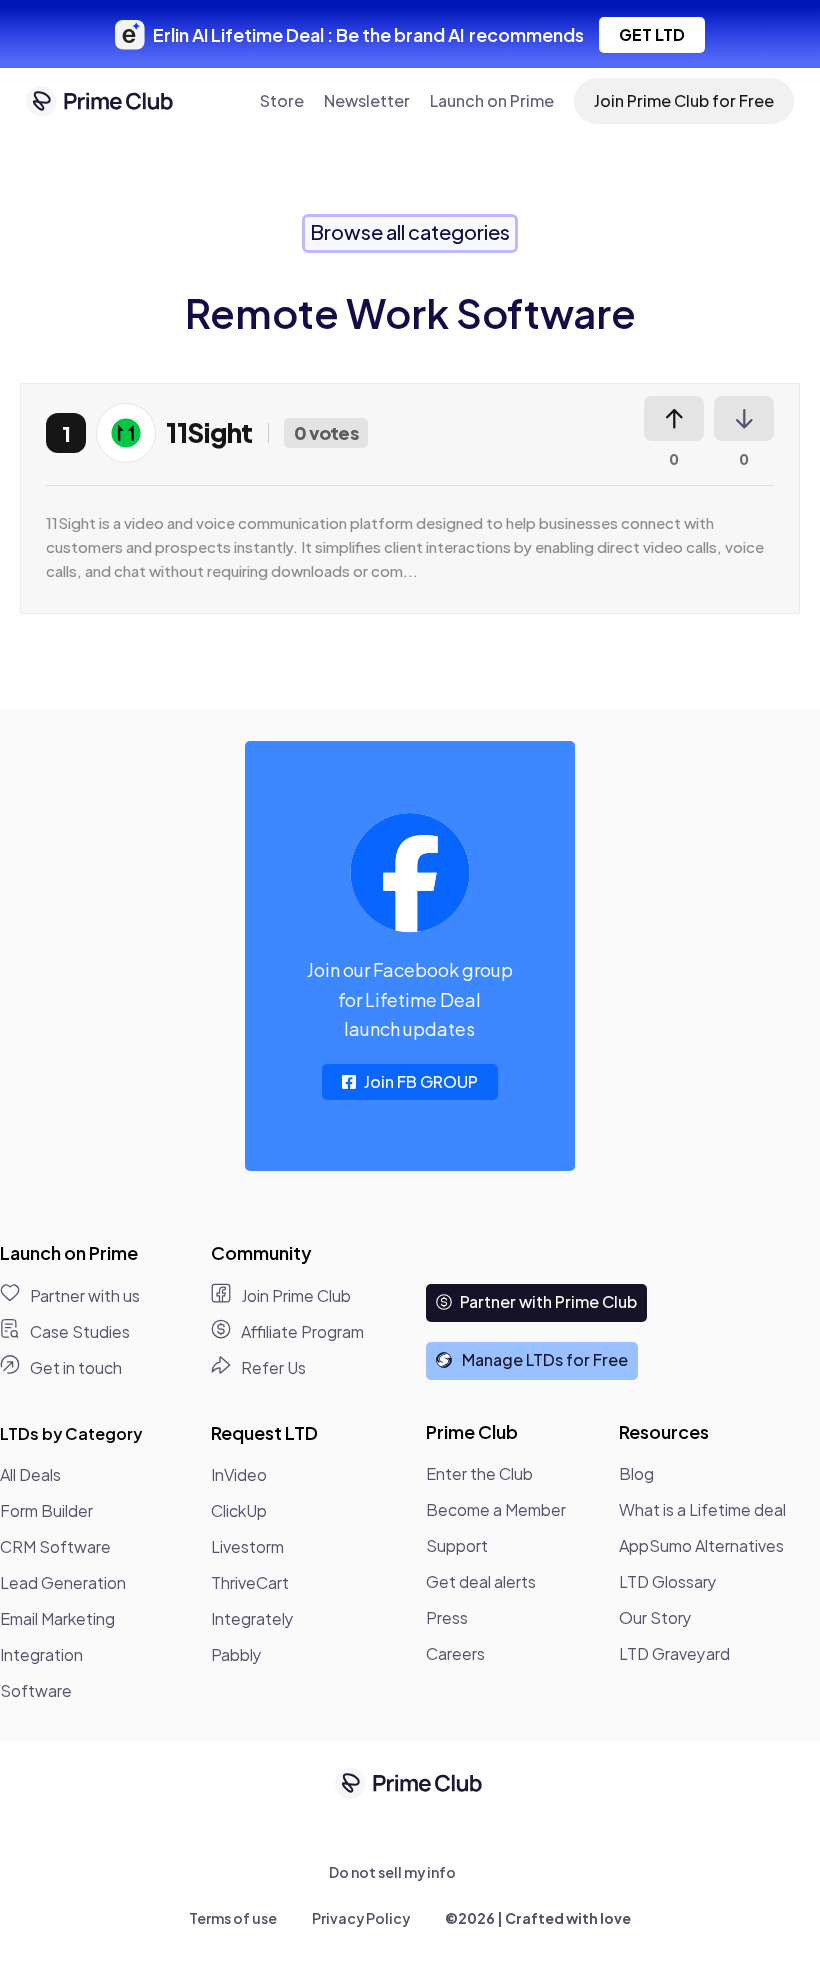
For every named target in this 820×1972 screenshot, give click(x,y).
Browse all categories (410, 231)
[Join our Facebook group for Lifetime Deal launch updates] (410, 873)
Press (447, 1617)
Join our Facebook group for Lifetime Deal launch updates (410, 999)
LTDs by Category (71, 1433)
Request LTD (264, 1432)
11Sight (209, 432)
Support (457, 1545)
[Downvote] (744, 418)
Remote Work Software (410, 312)
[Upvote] (674, 418)
